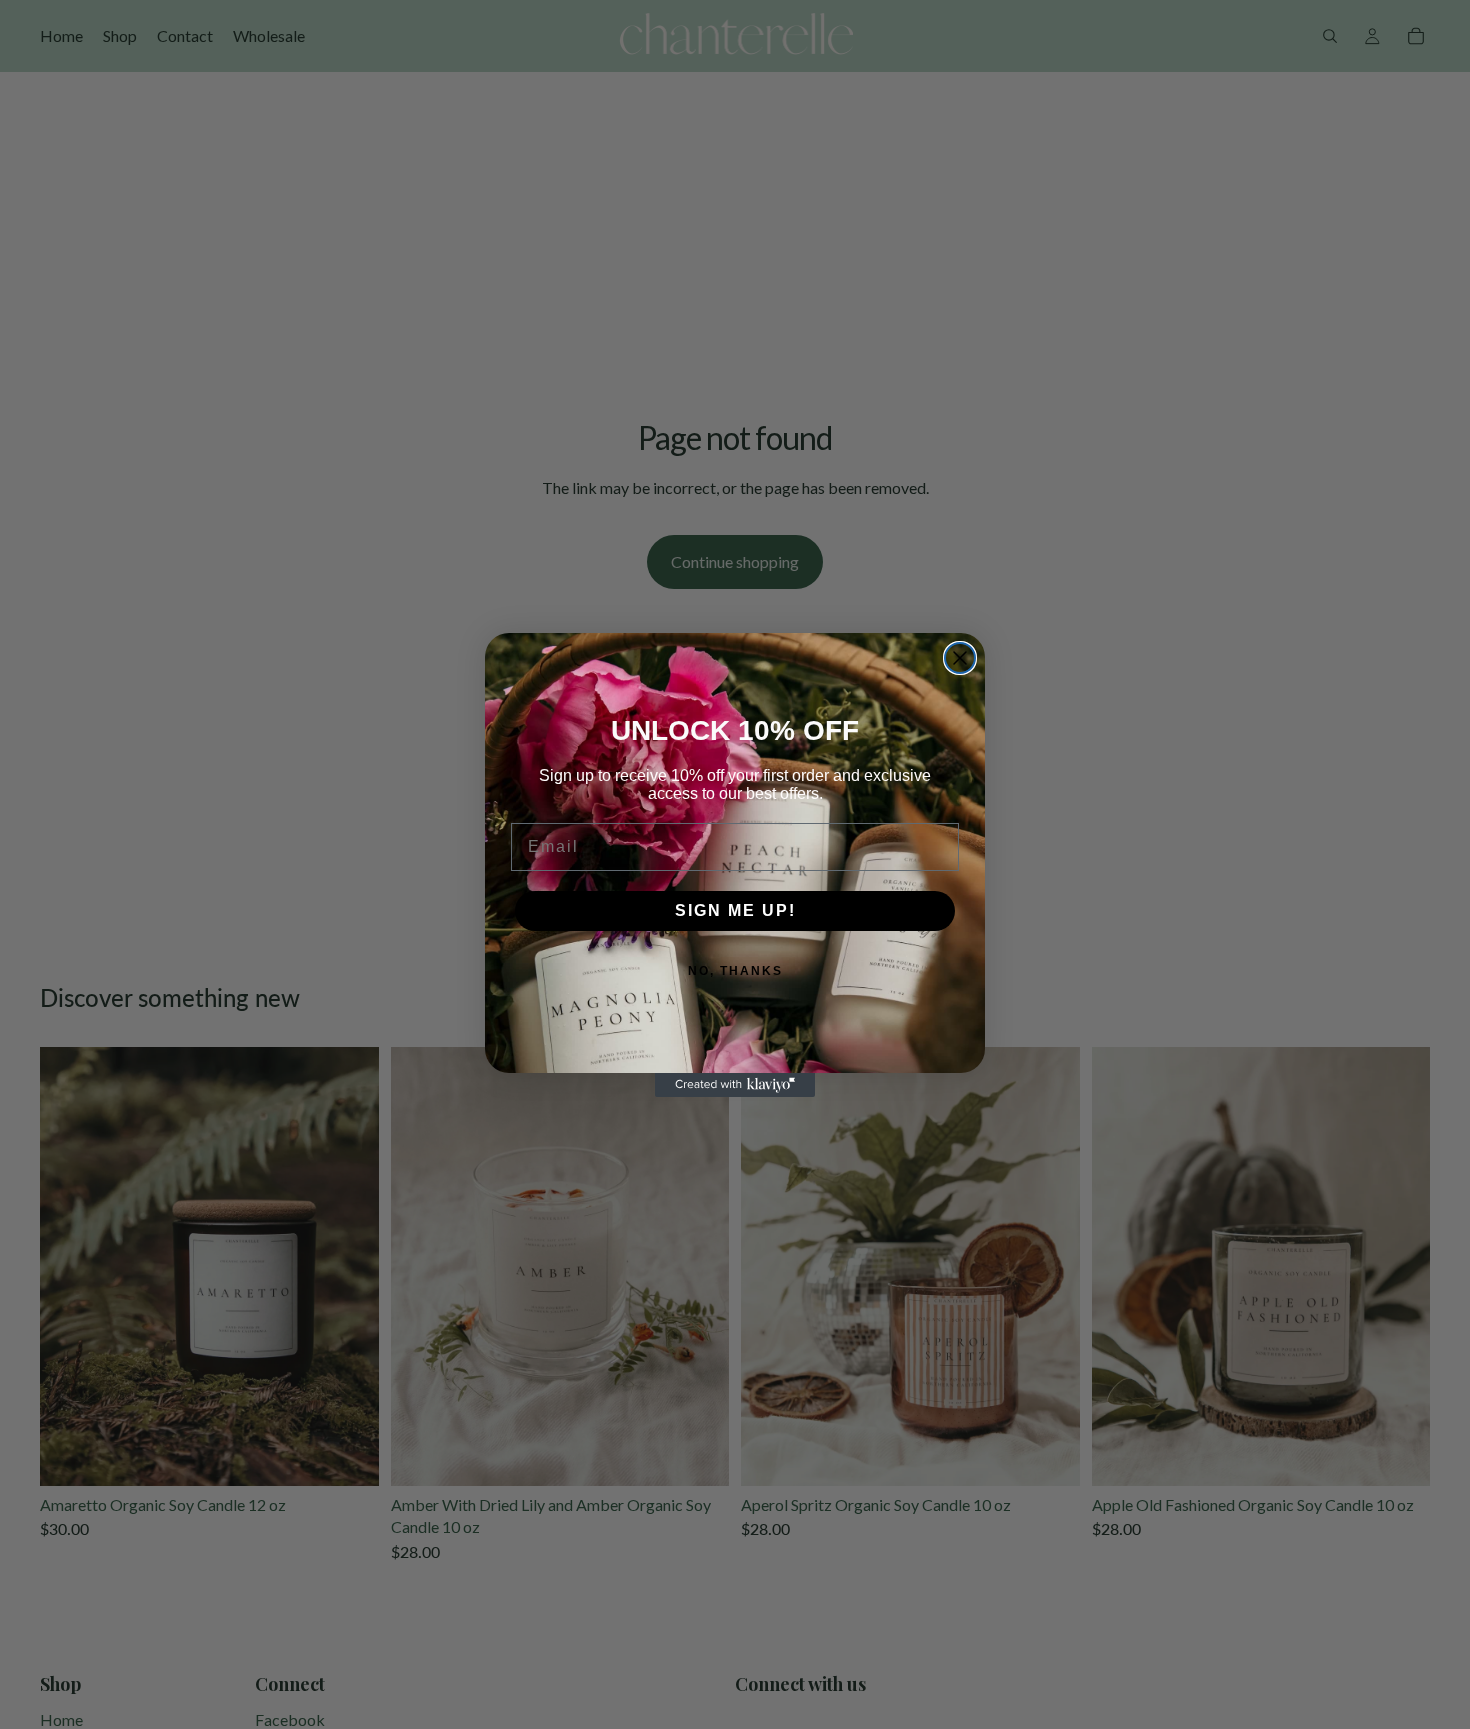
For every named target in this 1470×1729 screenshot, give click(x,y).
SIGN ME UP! (735, 910)
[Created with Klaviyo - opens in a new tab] (735, 1085)
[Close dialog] (960, 658)
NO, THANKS (735, 971)
